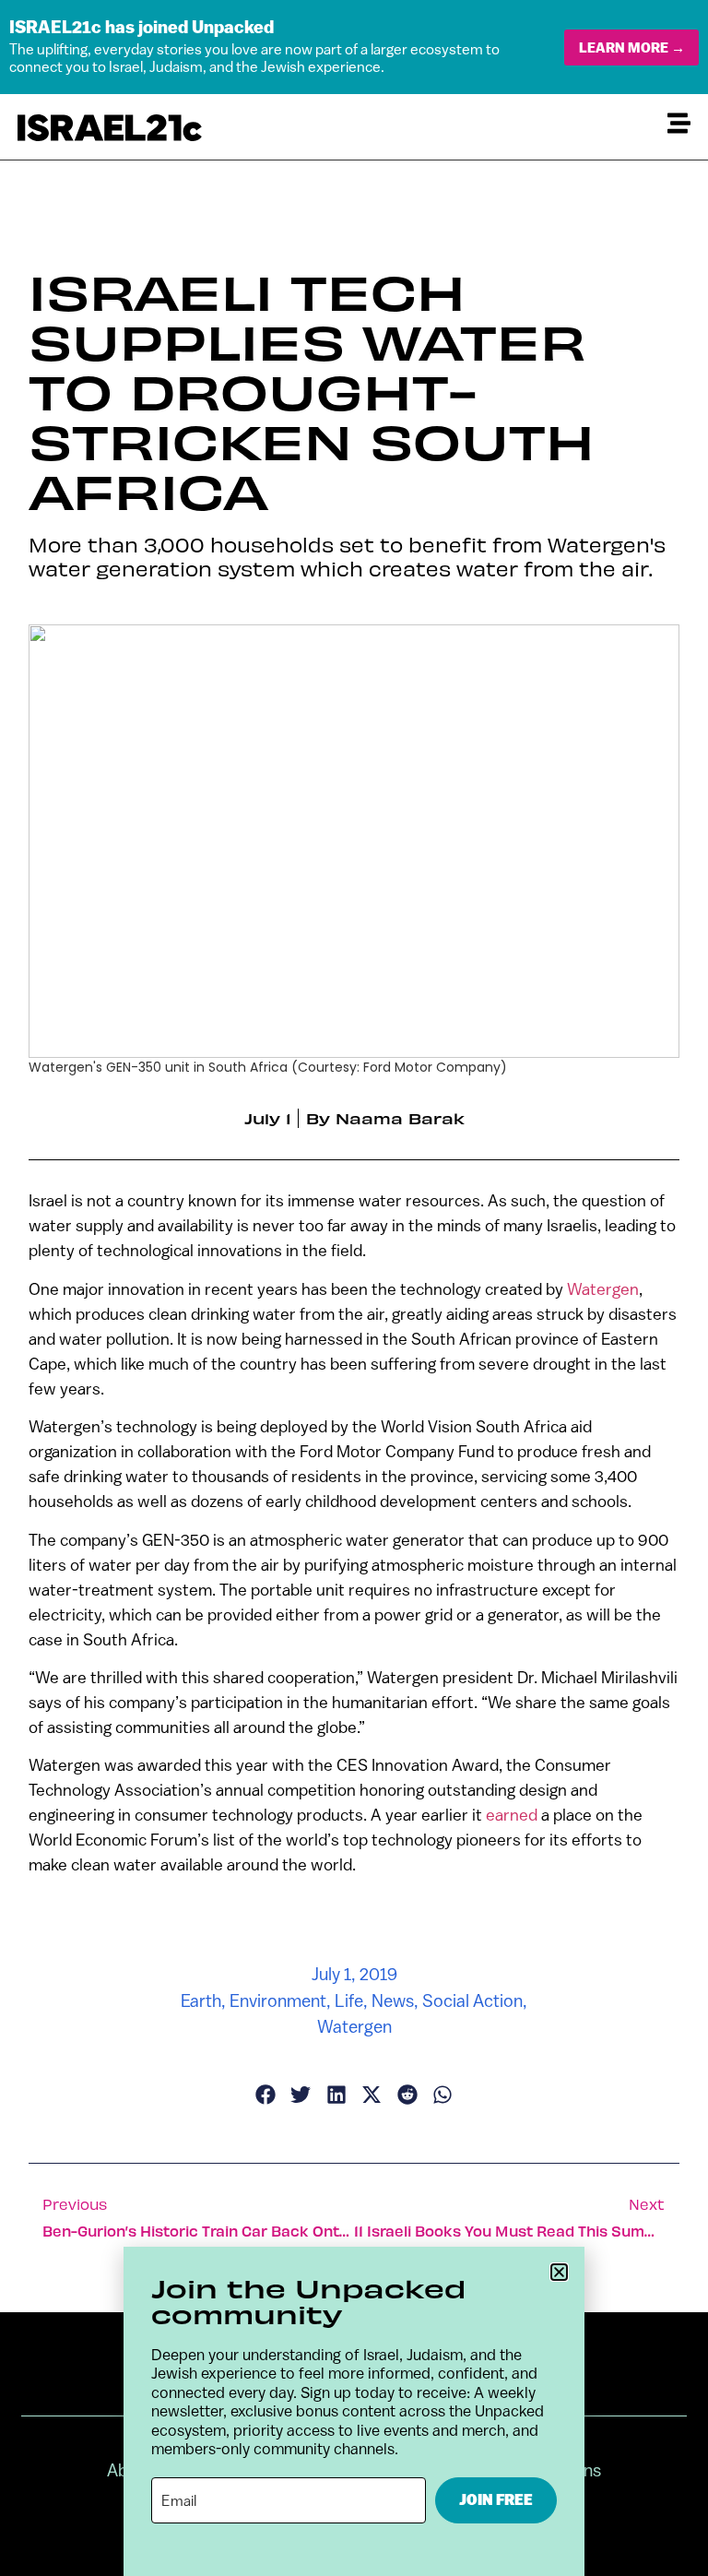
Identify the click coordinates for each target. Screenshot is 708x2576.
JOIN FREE (496, 2500)
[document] (354, 1288)
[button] (559, 2272)
